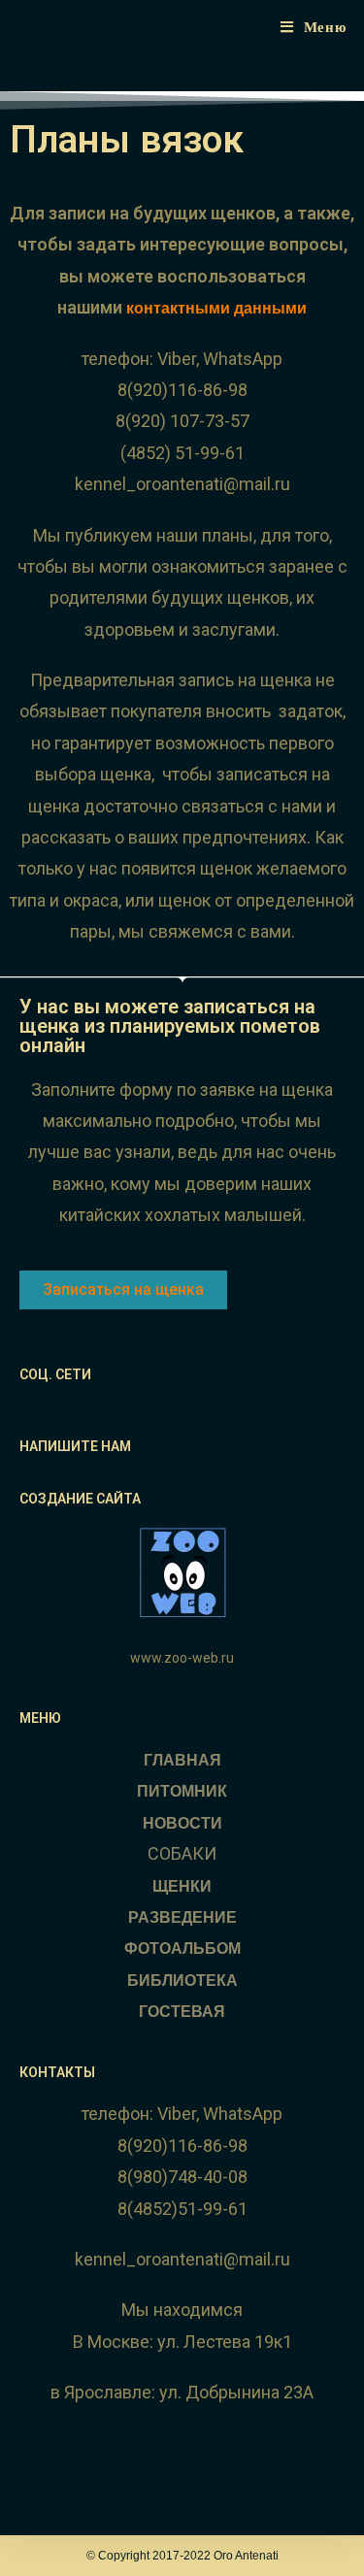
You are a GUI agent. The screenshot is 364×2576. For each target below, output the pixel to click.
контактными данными (216, 308)
